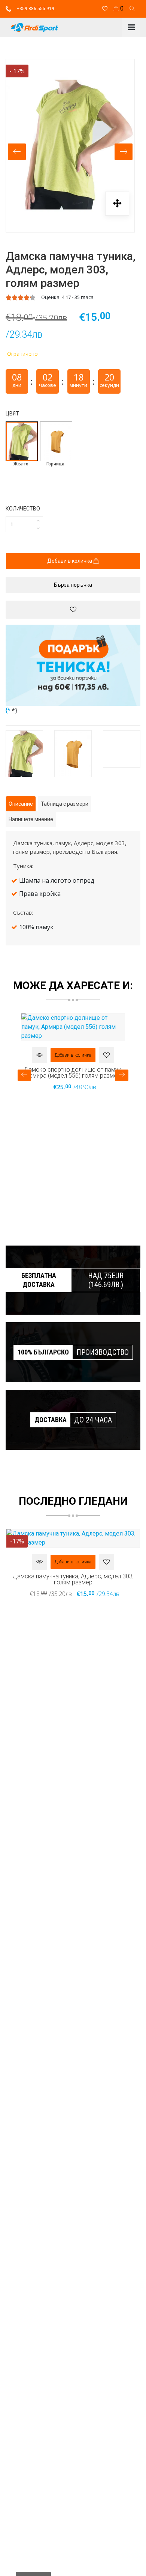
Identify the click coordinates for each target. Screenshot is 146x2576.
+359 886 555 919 (35, 9)
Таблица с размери (65, 804)
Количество (23, 509)
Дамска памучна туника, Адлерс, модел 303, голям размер (73, 1579)
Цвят (12, 414)
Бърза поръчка (73, 585)
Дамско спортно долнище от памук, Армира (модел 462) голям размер (73, 1072)
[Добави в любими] (73, 610)
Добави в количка (70, 561)
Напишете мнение (31, 819)
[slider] (21, 297)
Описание (21, 804)
